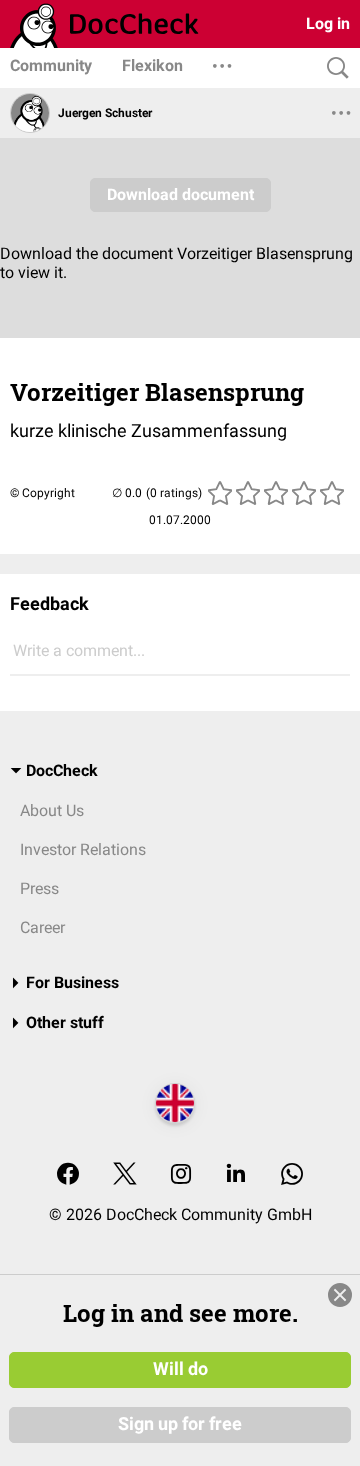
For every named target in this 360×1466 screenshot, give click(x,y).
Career (42, 927)
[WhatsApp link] (292, 1175)
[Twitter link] (125, 1175)
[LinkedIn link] (236, 1175)
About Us (52, 810)
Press (39, 888)
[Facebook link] (68, 1175)
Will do (180, 1369)
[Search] (333, 68)
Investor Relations (83, 849)
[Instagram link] (181, 1175)
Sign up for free (180, 1424)
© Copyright (42, 493)
